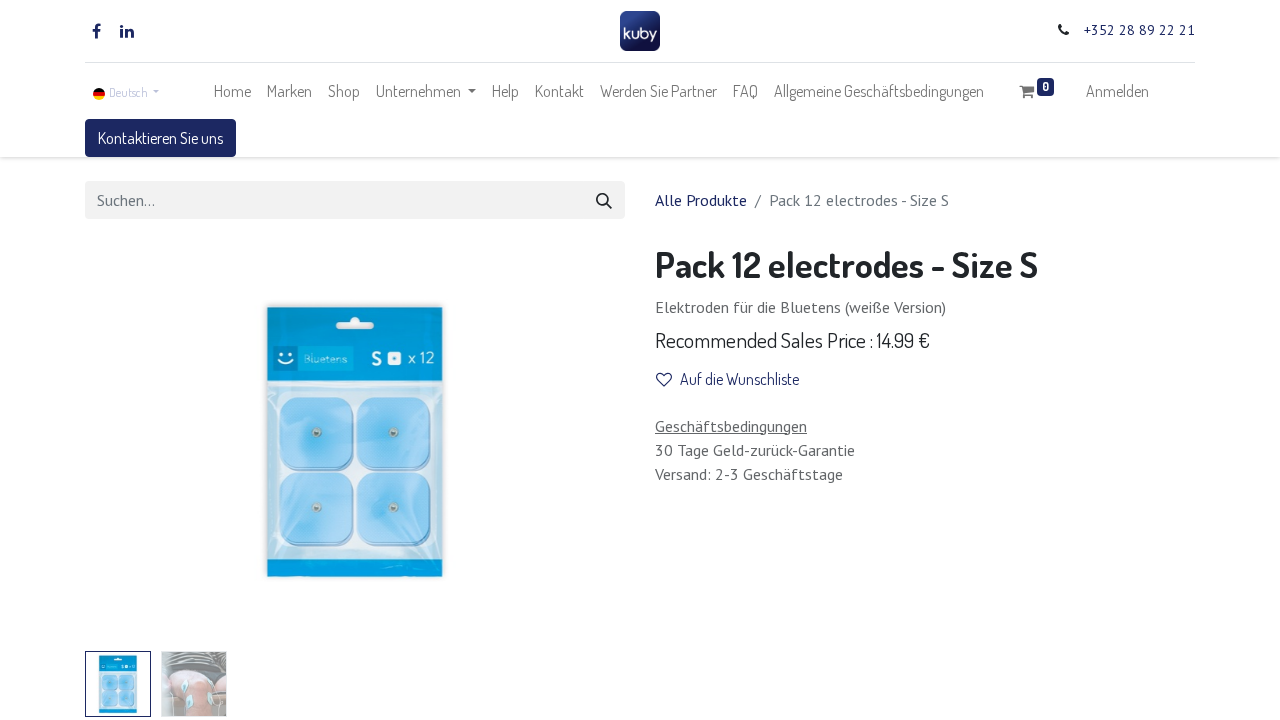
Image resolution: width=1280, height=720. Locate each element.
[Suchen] (604, 200)
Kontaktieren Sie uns (160, 138)
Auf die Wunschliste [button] (739, 379)
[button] (125, 443)
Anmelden (1117, 91)
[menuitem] (232, 91)
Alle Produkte (701, 200)
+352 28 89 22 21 (1139, 30)
